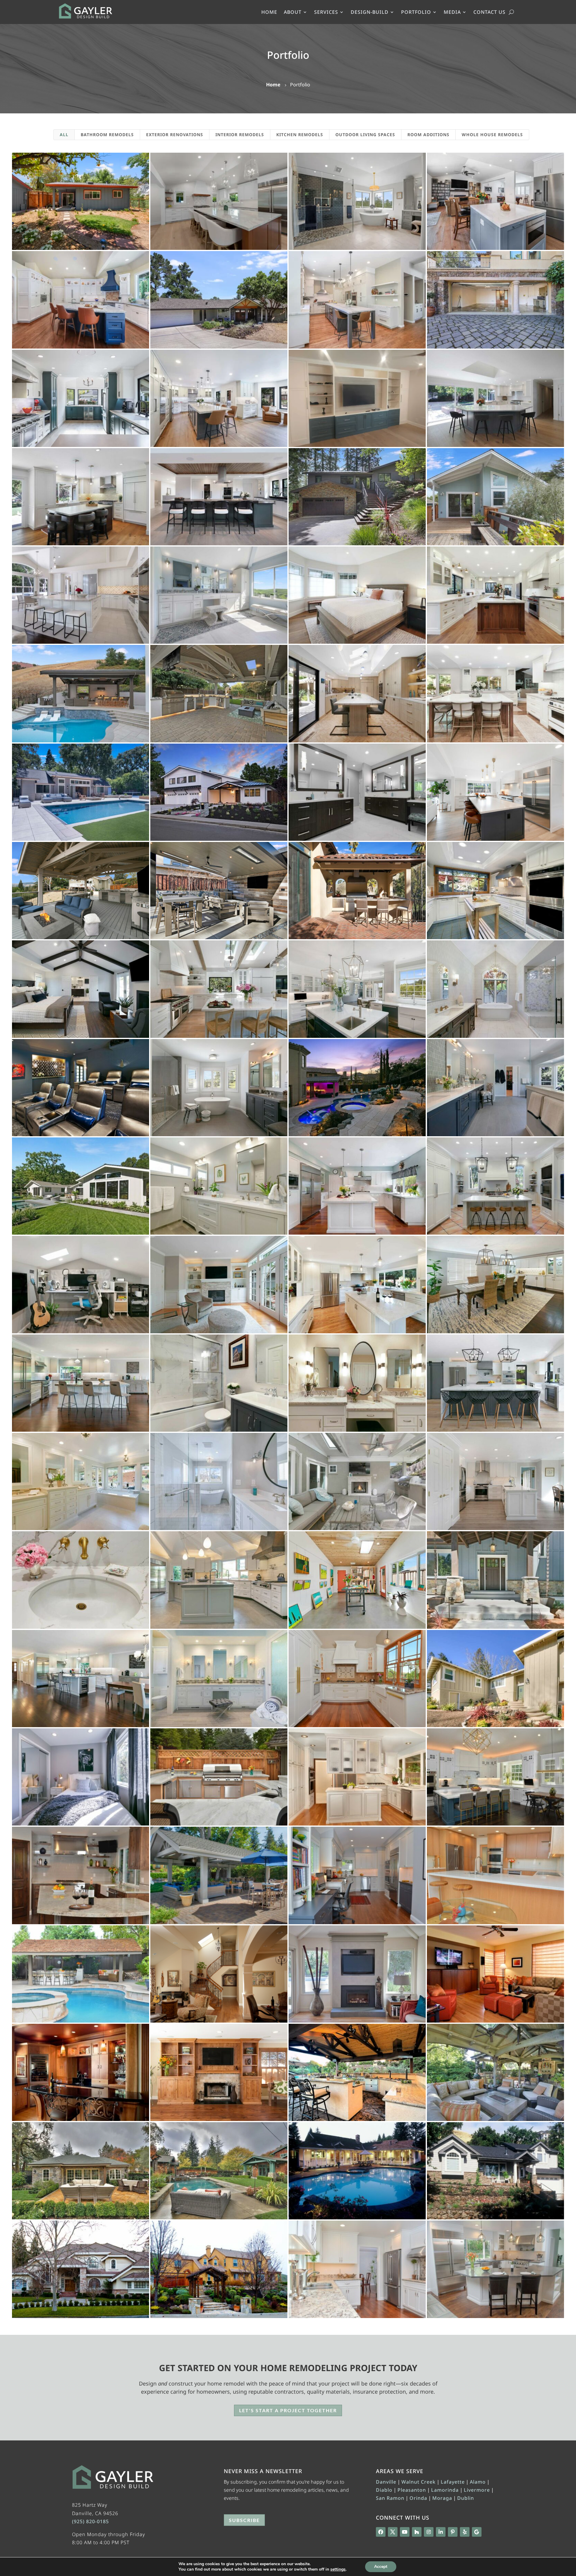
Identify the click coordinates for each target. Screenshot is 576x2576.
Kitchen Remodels (300, 135)
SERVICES (326, 13)
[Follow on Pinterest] (453, 2532)
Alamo (478, 2482)
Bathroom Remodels (107, 135)
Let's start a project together (288, 2410)
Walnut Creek (418, 2482)
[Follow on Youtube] (405, 2532)
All (64, 135)
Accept (381, 2567)
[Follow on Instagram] (429, 2532)
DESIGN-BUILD (370, 13)
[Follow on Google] (477, 2532)
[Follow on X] (393, 2532)
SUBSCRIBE (244, 2520)
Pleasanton (412, 2490)
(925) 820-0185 (90, 2521)
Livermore (477, 2490)
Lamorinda (445, 2490)
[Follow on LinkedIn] (441, 2532)
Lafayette (453, 2482)
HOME (269, 13)
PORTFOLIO (416, 13)
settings (338, 2569)
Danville (386, 2482)
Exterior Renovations (175, 135)
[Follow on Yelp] (465, 2532)
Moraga (442, 2498)
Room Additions (428, 135)
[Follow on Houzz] (417, 2532)
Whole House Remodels (492, 135)
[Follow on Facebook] (381, 2532)
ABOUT (293, 13)
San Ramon (390, 2498)
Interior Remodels (240, 135)
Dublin (466, 2498)
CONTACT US (489, 13)
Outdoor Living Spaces (365, 135)
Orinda (418, 2498)
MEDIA (452, 13)
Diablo (384, 2490)
